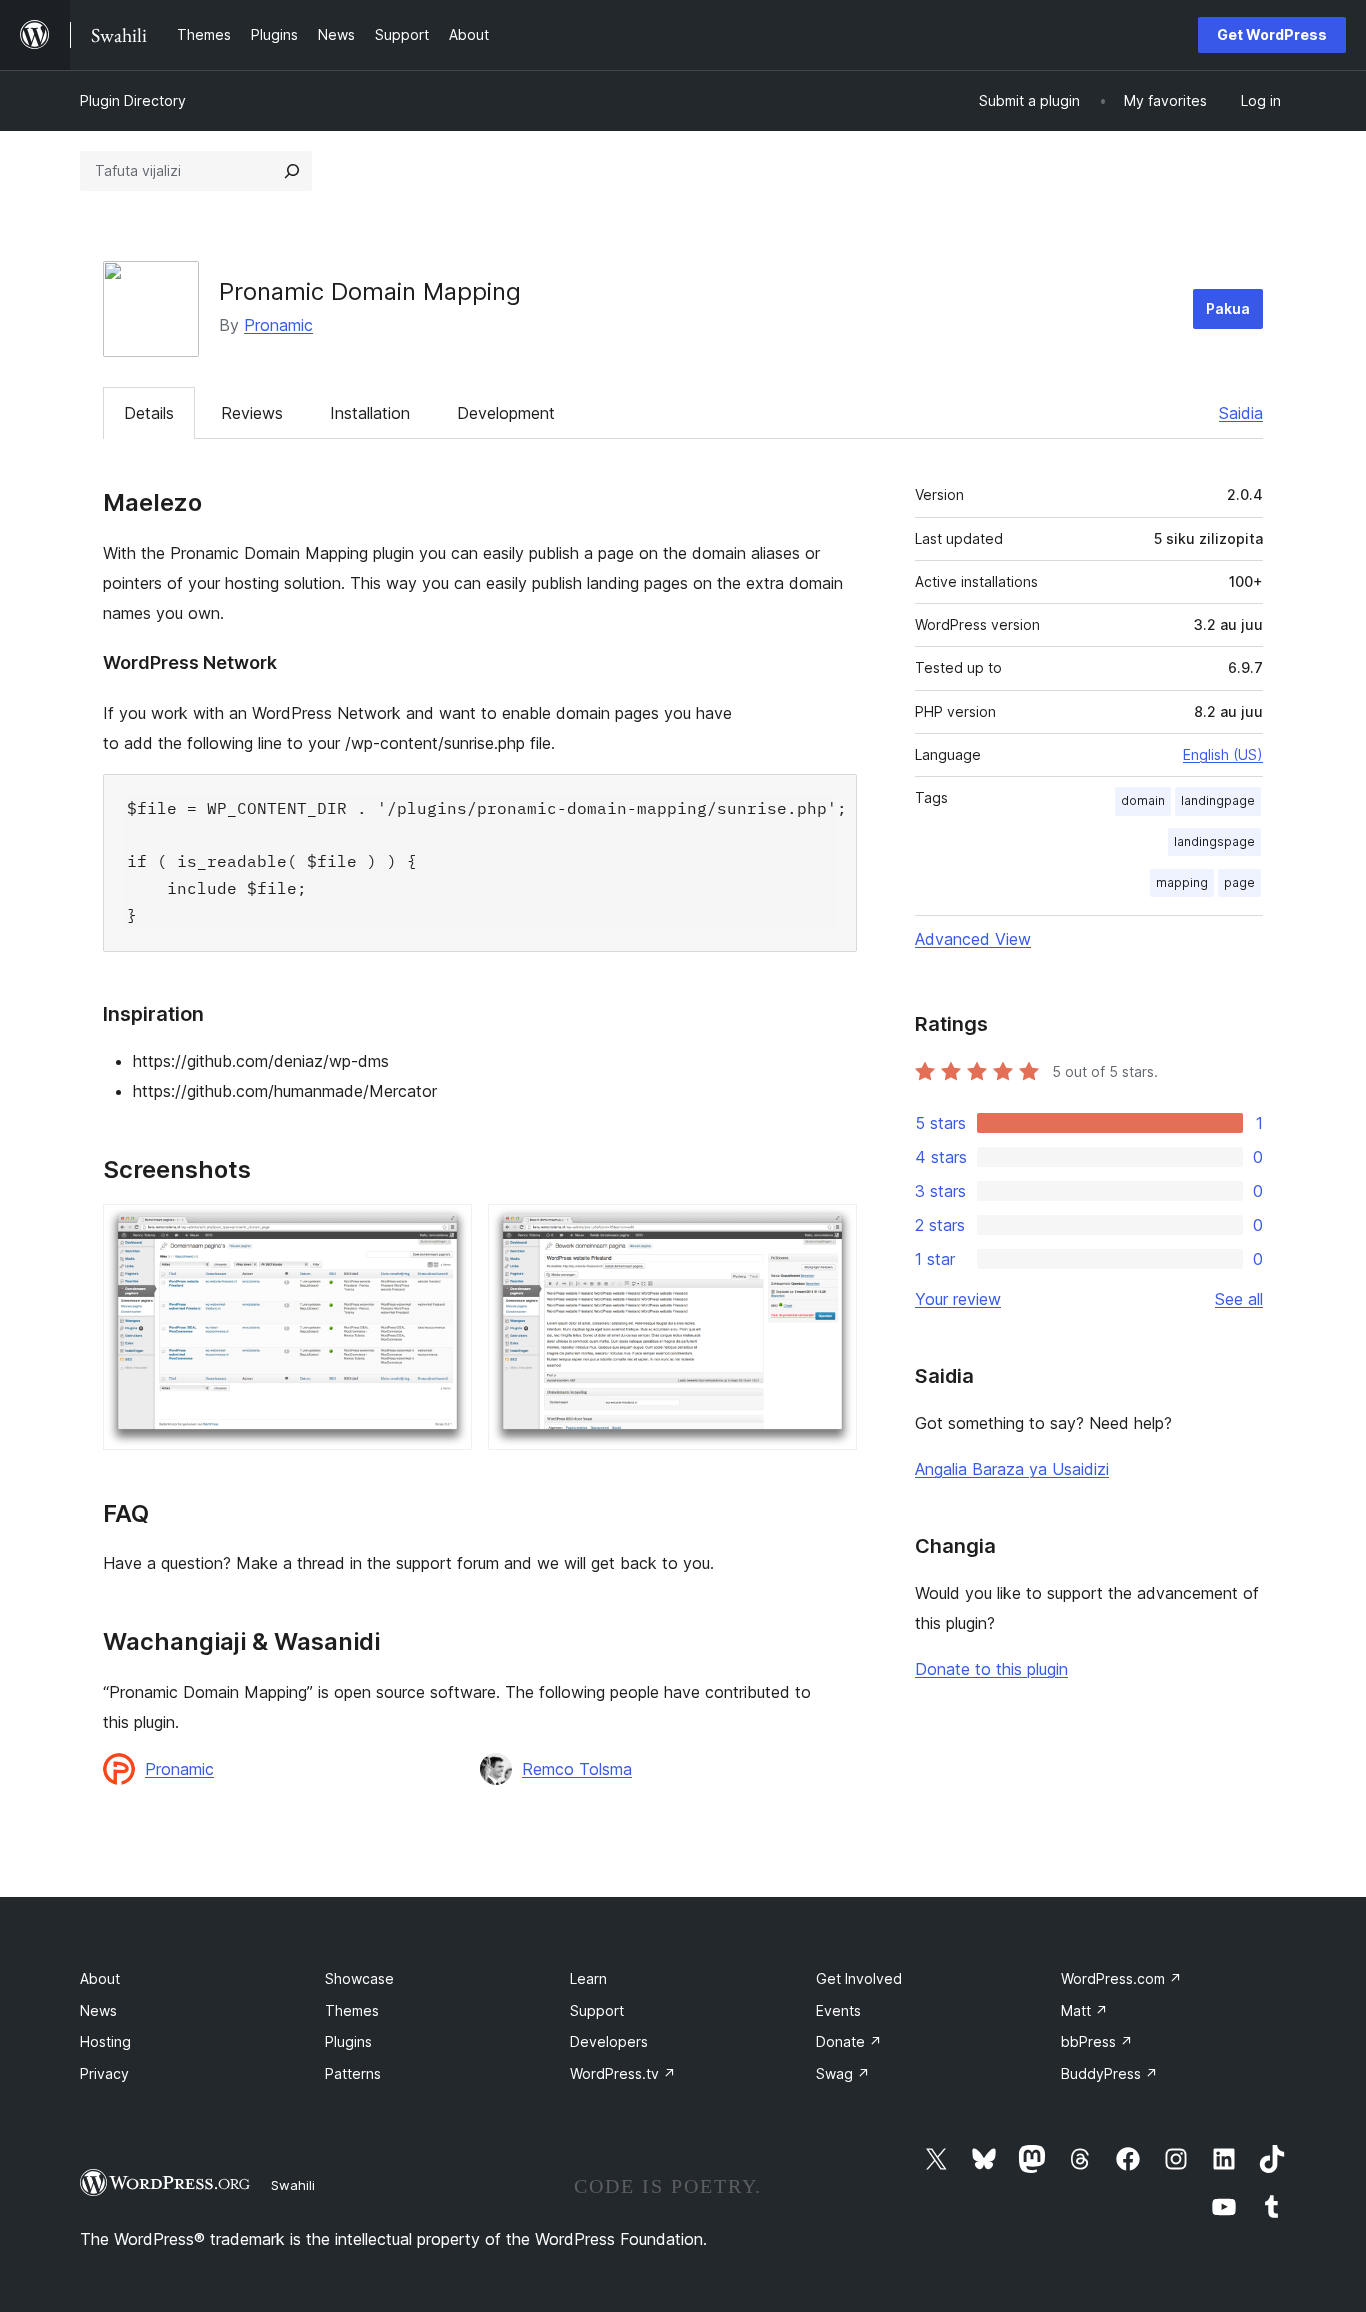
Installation (370, 413)
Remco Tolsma (577, 1769)
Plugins (348, 2041)
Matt (1084, 2010)
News (98, 2010)
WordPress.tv (623, 2073)
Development (506, 413)
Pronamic (278, 325)
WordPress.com (1121, 1978)
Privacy (104, 2073)
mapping (1182, 882)
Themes (352, 2010)
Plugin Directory (133, 100)
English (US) (1223, 754)
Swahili (293, 2185)
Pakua (1228, 308)
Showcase (359, 1978)
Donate (849, 2041)
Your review (958, 1299)
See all (1239, 1299)
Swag (843, 2073)
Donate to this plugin (991, 1669)
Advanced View (973, 939)
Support (597, 2010)
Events (838, 2010)
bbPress (1097, 2041)
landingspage (1214, 841)
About (100, 1978)
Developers (609, 2041)
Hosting (105, 2041)
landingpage (1218, 800)
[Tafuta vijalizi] (292, 171)
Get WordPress (1272, 34)
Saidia (1241, 413)
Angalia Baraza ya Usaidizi (1012, 1469)
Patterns (353, 2073)
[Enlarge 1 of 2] (445, 1231)
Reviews (252, 413)
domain (1143, 800)
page (1239, 882)
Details (149, 413)
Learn (588, 1978)
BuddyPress (1109, 2073)
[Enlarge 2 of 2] (830, 1231)
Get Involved (859, 1978)
